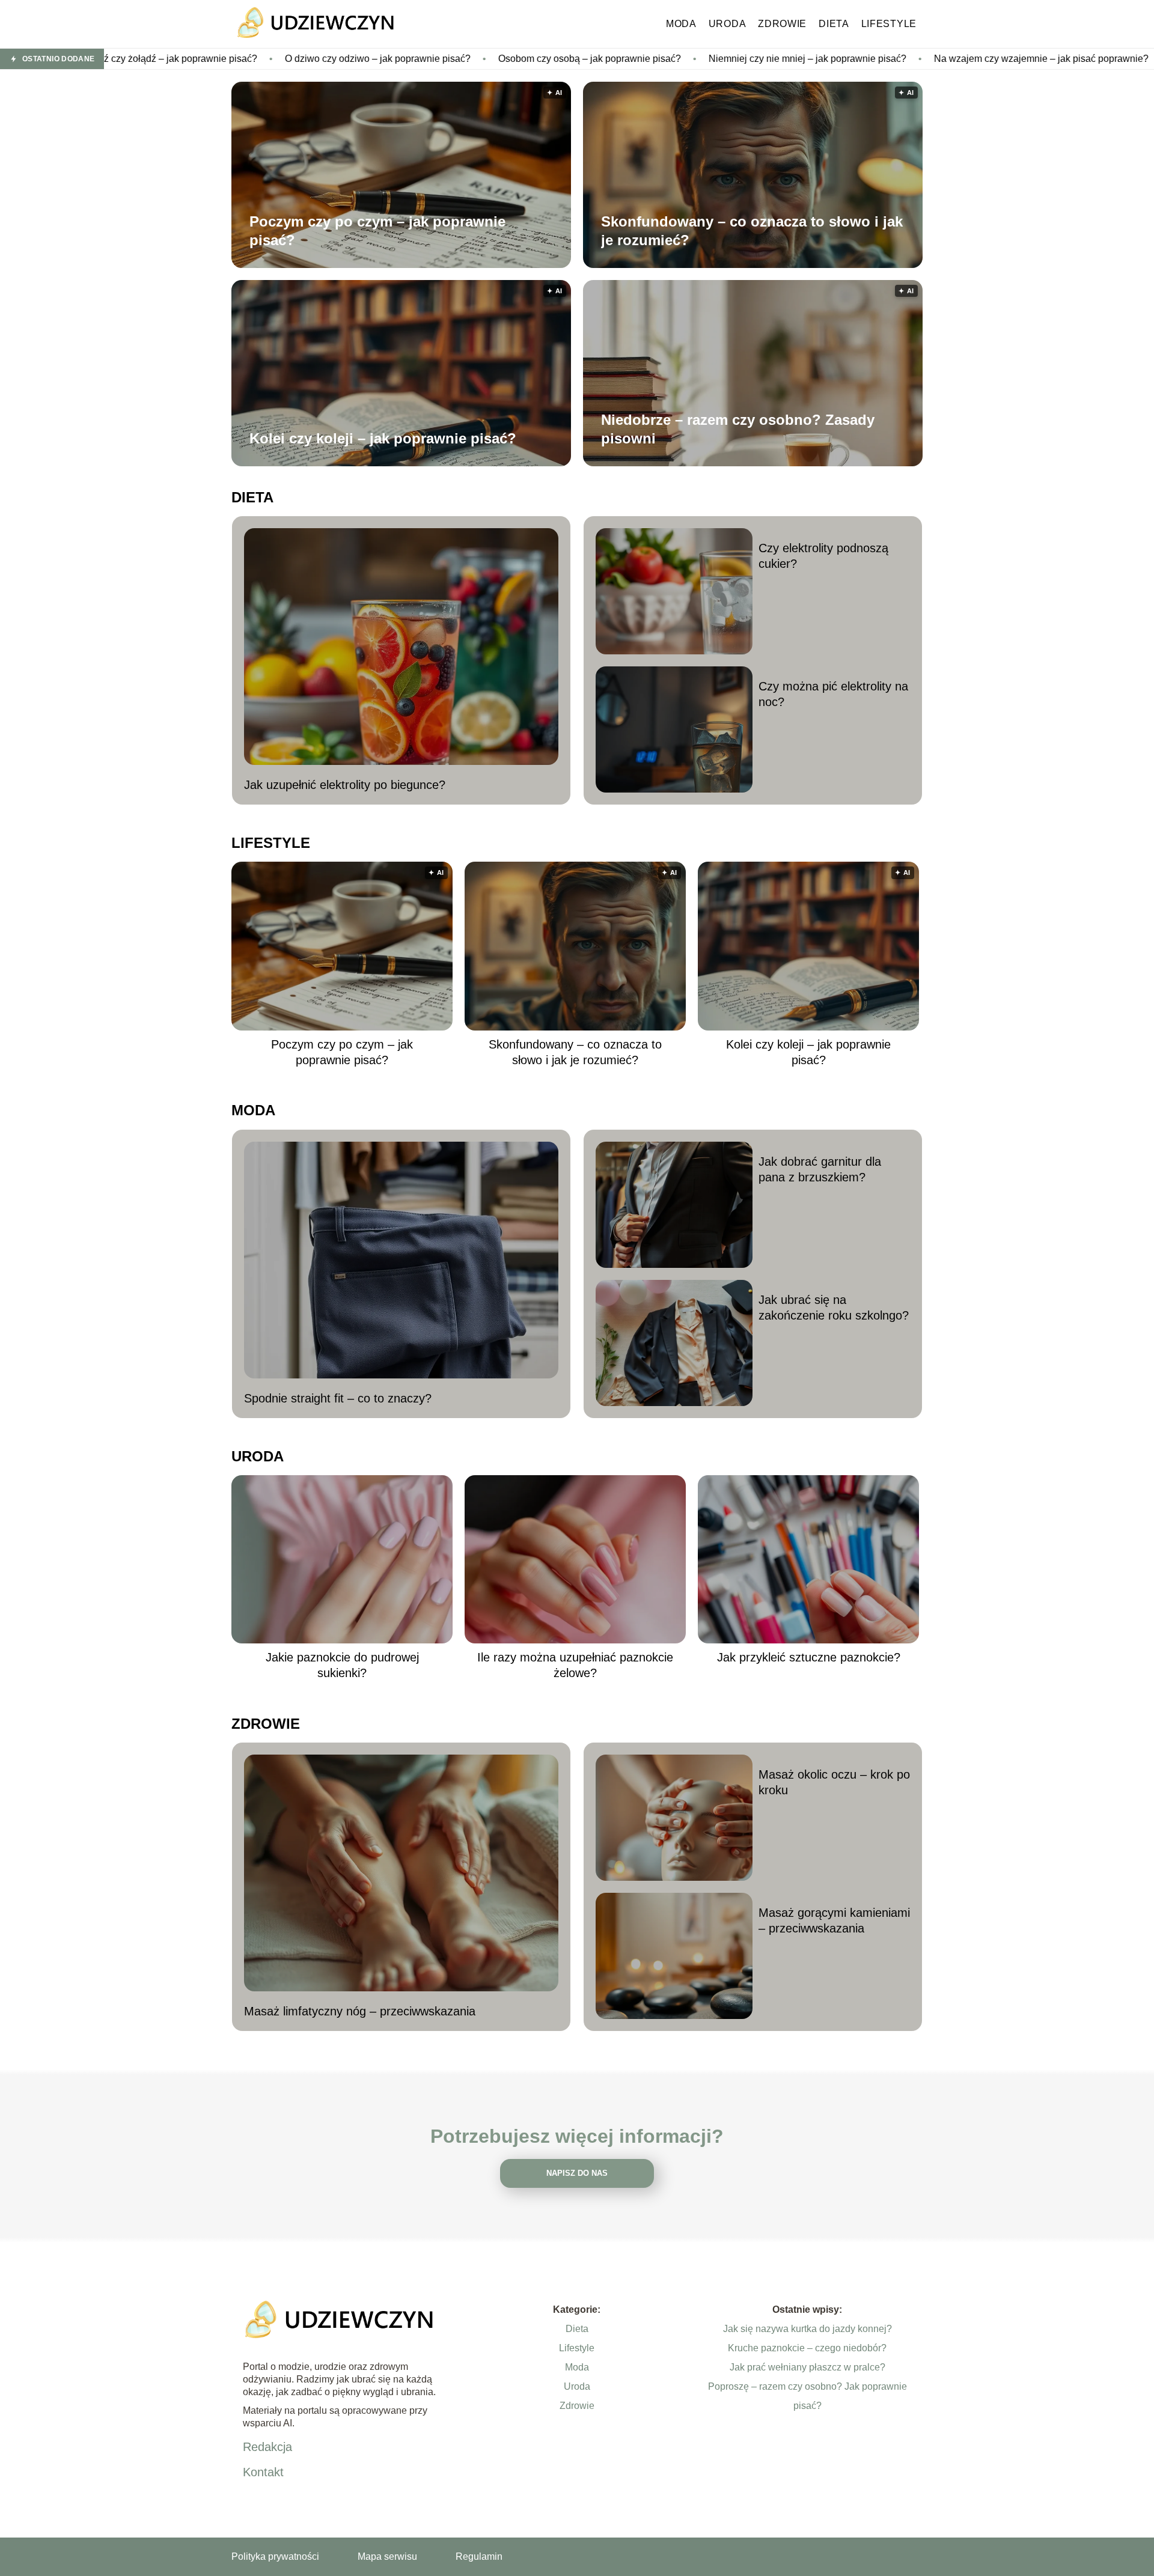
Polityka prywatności (275, 2556)
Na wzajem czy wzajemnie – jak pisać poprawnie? (886, 59)
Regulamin (479, 2556)
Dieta (834, 24)
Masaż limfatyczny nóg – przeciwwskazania (360, 2011)
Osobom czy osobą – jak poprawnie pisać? (435, 59)
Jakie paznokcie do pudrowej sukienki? (342, 1665)
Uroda (728, 24)
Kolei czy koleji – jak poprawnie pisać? (383, 438)
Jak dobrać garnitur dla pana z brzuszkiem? (820, 1169)
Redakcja (267, 2447)
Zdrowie (782, 24)
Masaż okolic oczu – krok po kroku (834, 1782)
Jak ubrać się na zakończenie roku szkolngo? (834, 1308)
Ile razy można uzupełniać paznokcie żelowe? (575, 1665)
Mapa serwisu (387, 2556)
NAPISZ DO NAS (577, 2173)
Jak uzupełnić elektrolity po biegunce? (345, 785)
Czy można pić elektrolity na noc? (833, 694)
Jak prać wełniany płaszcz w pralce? (807, 2367)
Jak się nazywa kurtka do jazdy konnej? (807, 2329)
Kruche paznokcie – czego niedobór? (807, 2348)
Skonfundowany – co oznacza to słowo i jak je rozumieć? (752, 231)
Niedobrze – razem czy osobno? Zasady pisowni (738, 429)
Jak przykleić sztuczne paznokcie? (809, 1657)
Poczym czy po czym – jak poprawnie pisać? (377, 231)
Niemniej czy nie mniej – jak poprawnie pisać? (652, 59)
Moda (681, 24)
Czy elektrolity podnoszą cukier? (823, 556)
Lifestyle (889, 24)
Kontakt (263, 2472)
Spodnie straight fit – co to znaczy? (338, 1398)
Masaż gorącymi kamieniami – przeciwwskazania (834, 1920)
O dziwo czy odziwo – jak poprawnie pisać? (223, 59)
